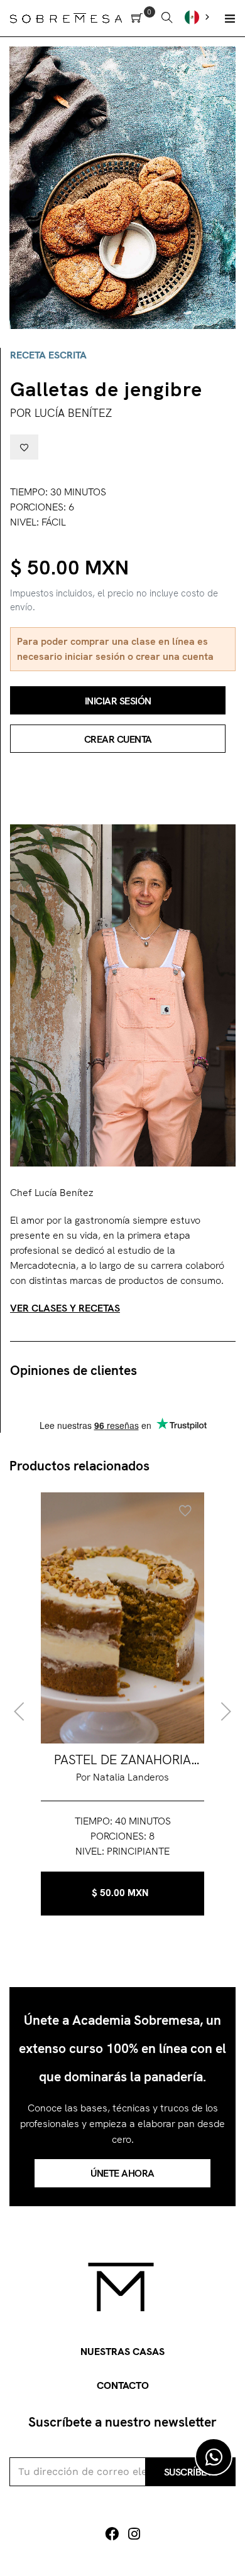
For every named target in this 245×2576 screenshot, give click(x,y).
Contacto (123, 2385)
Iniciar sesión (118, 701)
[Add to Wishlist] (24, 447)
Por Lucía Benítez (61, 413)
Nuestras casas (122, 2352)
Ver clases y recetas (65, 1308)
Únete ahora (122, 2173)
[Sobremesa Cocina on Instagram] (134, 2534)
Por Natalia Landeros (122, 1777)
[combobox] (199, 17)
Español (199, 17)
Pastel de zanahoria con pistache (122, 1760)
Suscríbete (191, 2472)
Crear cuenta (118, 739)
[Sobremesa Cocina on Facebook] (112, 2534)
